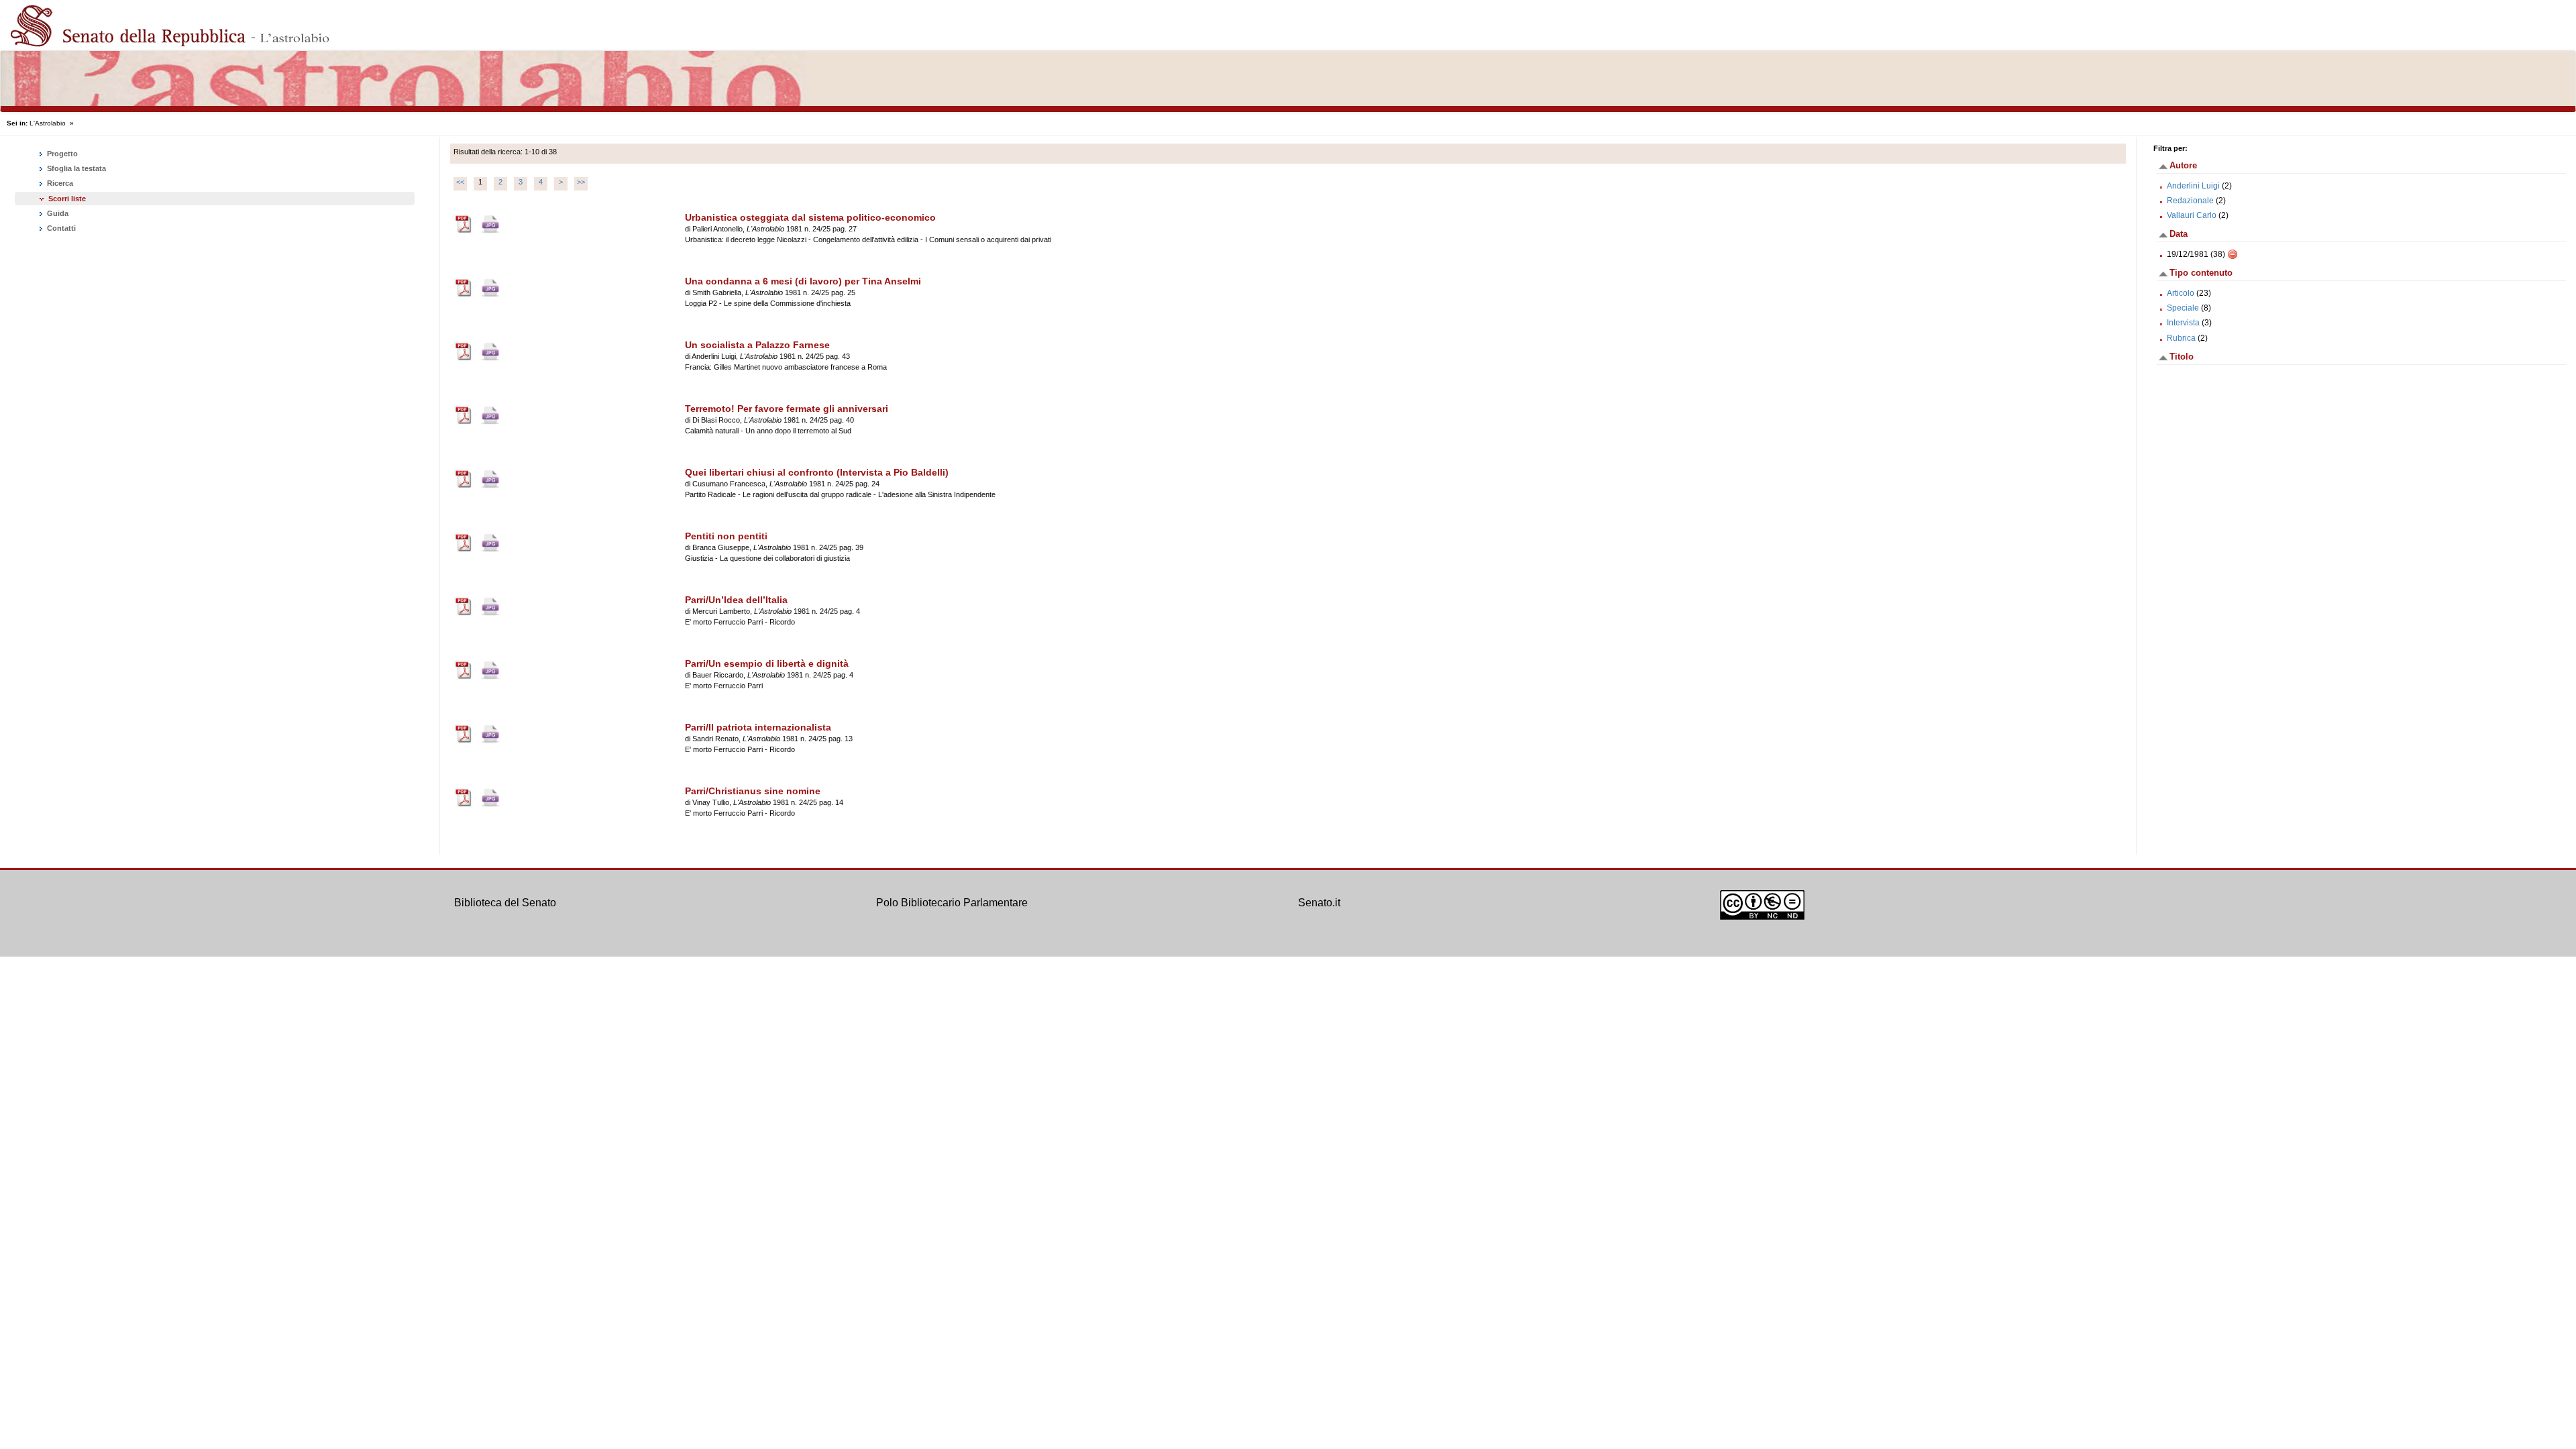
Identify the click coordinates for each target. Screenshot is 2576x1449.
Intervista (2183, 323)
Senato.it (1319, 903)
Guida (57, 213)
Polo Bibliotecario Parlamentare (952, 903)
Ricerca (59, 183)
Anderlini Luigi (2193, 186)
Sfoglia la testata (75, 168)
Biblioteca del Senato (505, 903)
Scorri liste (67, 199)
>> (581, 182)
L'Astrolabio (48, 123)
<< (460, 182)
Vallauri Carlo (2192, 215)
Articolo (2181, 293)
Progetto (61, 154)
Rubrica (2181, 338)
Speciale (2183, 308)
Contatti (60, 228)
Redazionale (2190, 201)
